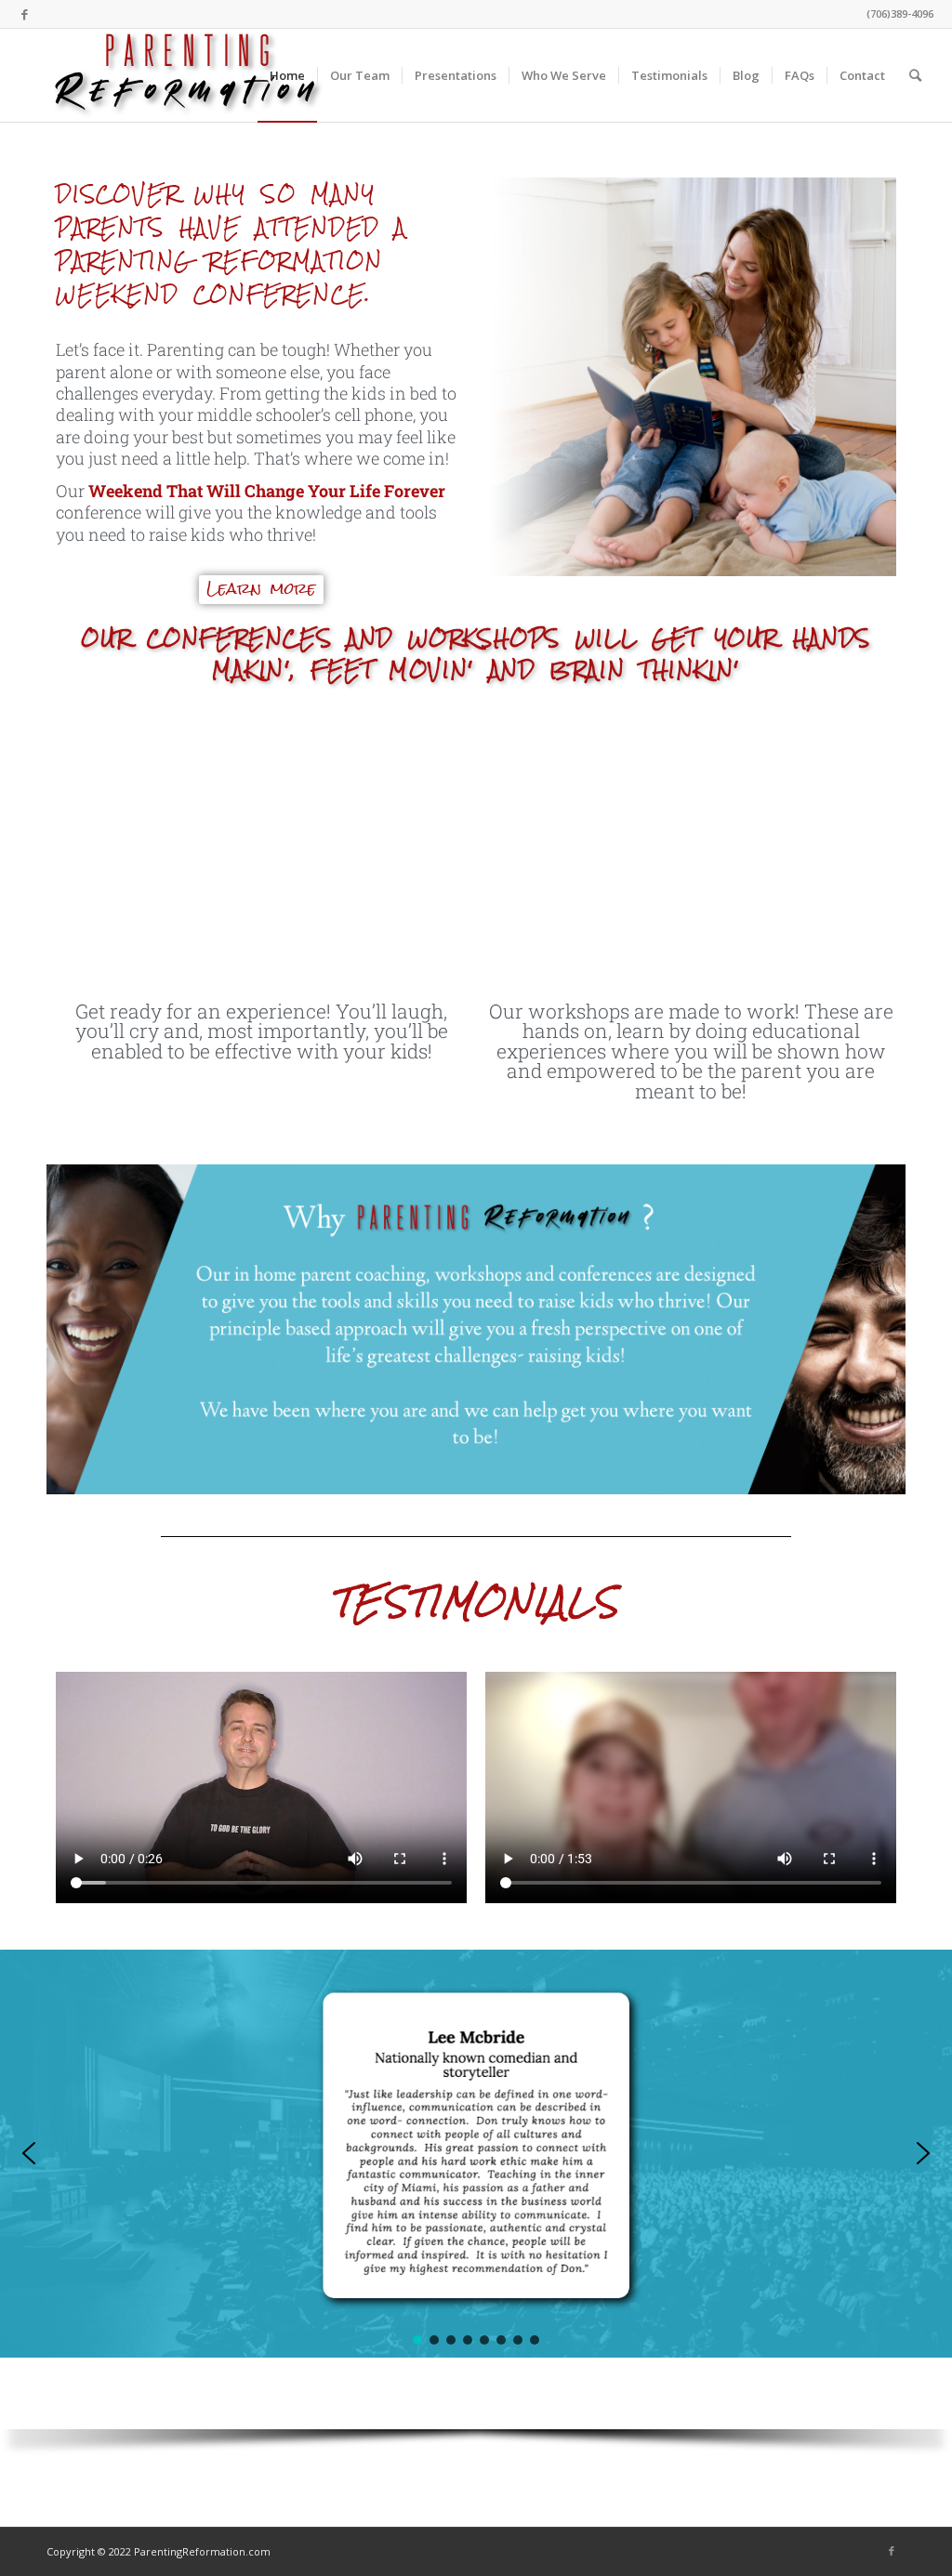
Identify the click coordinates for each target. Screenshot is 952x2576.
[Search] (915, 75)
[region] (476, 2211)
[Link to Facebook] (24, 14)
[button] (29, 2153)
